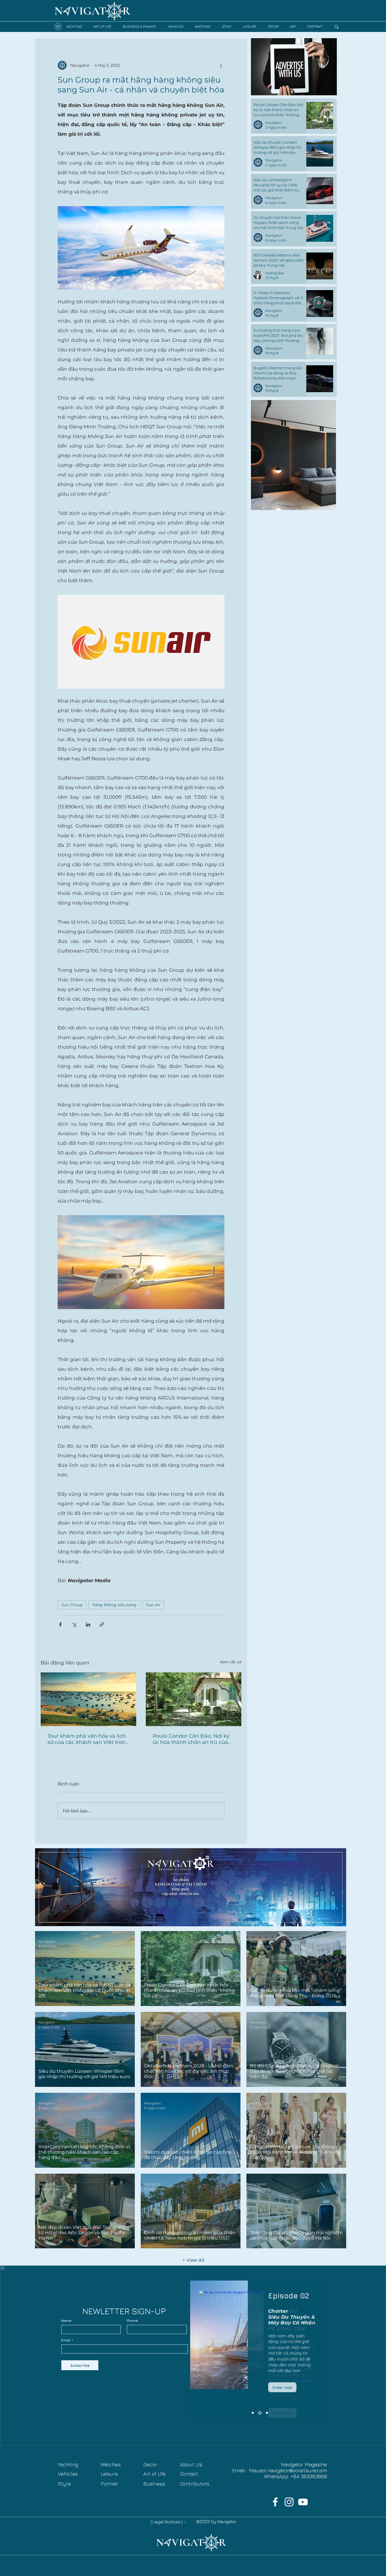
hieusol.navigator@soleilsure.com (288, 2470)
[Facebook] (275, 2502)
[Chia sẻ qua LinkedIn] (88, 1624)
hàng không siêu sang (114, 1605)
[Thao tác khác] (221, 65)
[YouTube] (303, 2502)
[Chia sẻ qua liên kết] (102, 1624)
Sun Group (72, 1605)
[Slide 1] (266, 2413)
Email (66, 2340)
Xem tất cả (231, 1662)
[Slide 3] (253, 2413)
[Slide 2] (259, 2413)
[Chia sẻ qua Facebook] (60, 1624)
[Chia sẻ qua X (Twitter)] (74, 1624)
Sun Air (153, 1605)
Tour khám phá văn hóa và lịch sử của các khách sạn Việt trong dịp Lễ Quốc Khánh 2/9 (88, 1739)
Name (66, 2321)
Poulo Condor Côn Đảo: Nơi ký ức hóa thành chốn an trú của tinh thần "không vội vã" (191, 1739)
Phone (132, 2321)
